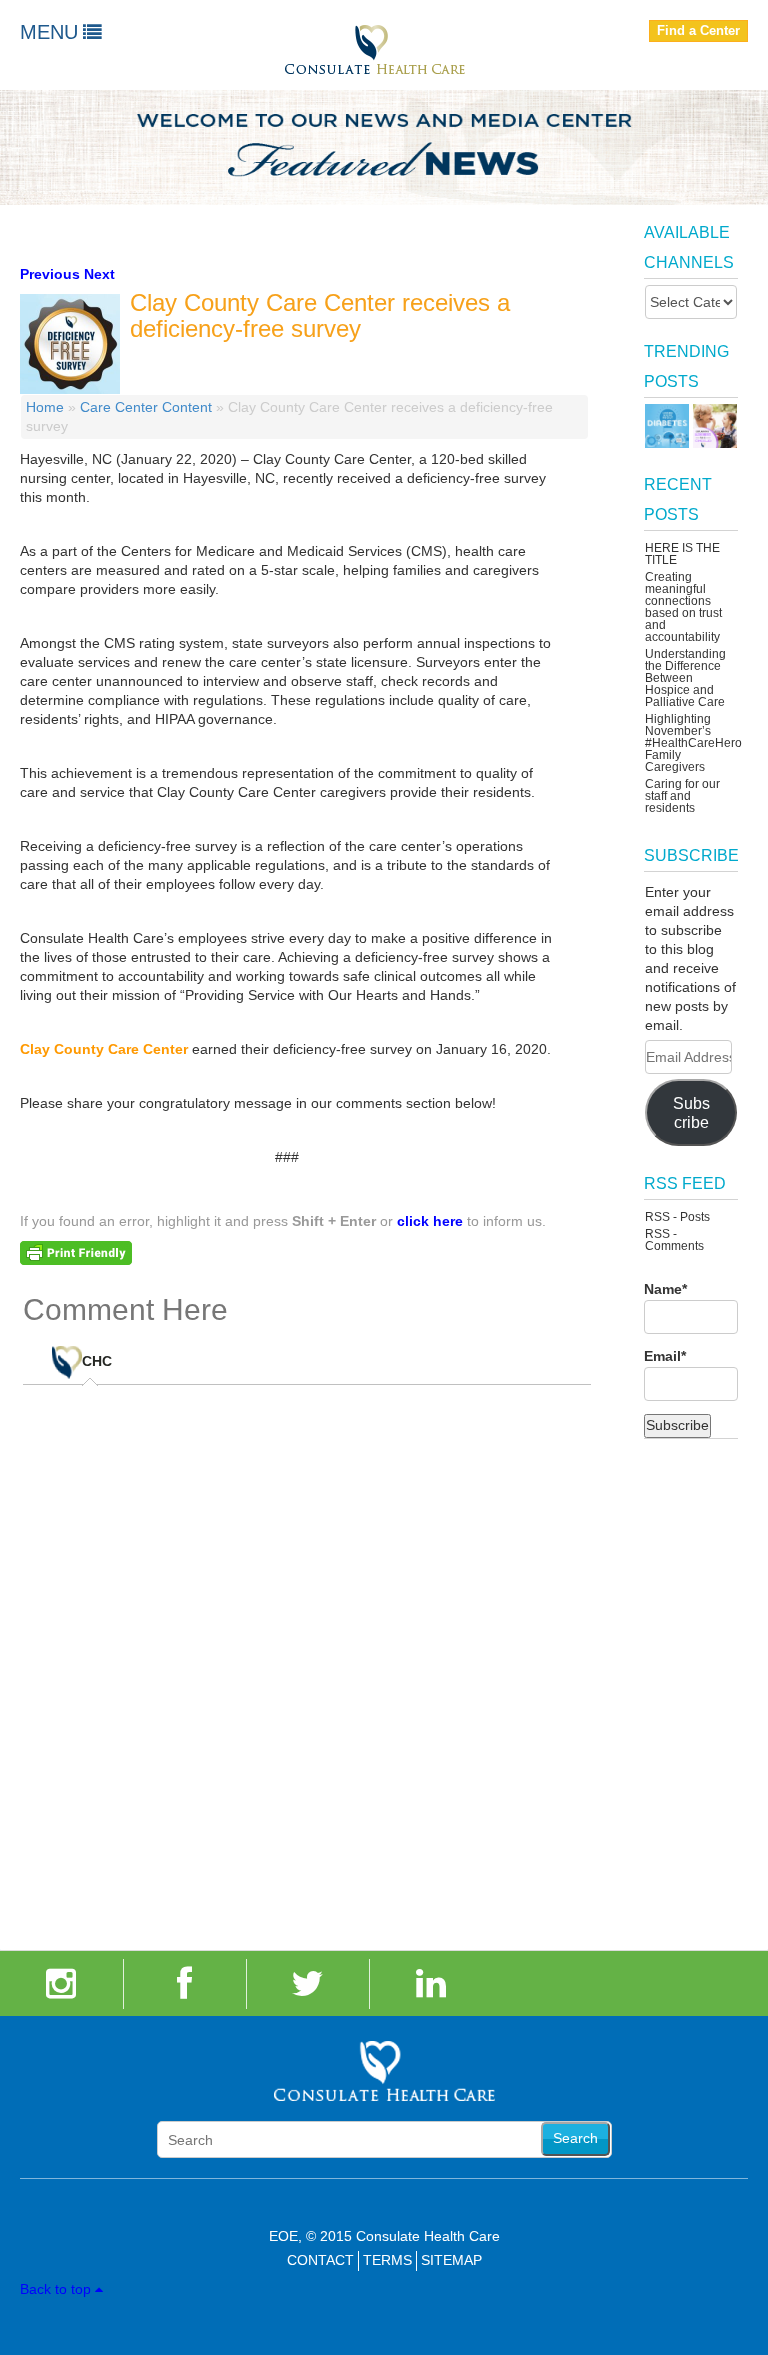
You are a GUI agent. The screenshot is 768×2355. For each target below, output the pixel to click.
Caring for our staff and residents (682, 796)
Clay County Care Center (104, 1049)
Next (99, 274)
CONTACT (320, 2260)
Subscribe (691, 1113)
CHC (97, 1361)
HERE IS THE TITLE (682, 554)
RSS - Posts (677, 1217)
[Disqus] (307, 1655)
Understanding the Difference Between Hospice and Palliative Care (685, 678)
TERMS (387, 2260)
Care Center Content (146, 407)
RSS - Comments (674, 1240)
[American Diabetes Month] (667, 426)
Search (575, 2138)
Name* (665, 1289)
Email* (665, 1356)
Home (45, 407)
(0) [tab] (111, 1354)
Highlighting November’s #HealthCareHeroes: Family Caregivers (701, 743)
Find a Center (698, 30)
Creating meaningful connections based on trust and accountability (683, 607)
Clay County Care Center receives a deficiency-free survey (320, 315)
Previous (50, 274)
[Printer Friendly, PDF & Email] (76, 1251)
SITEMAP (451, 2260)
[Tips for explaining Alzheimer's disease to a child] (715, 426)
